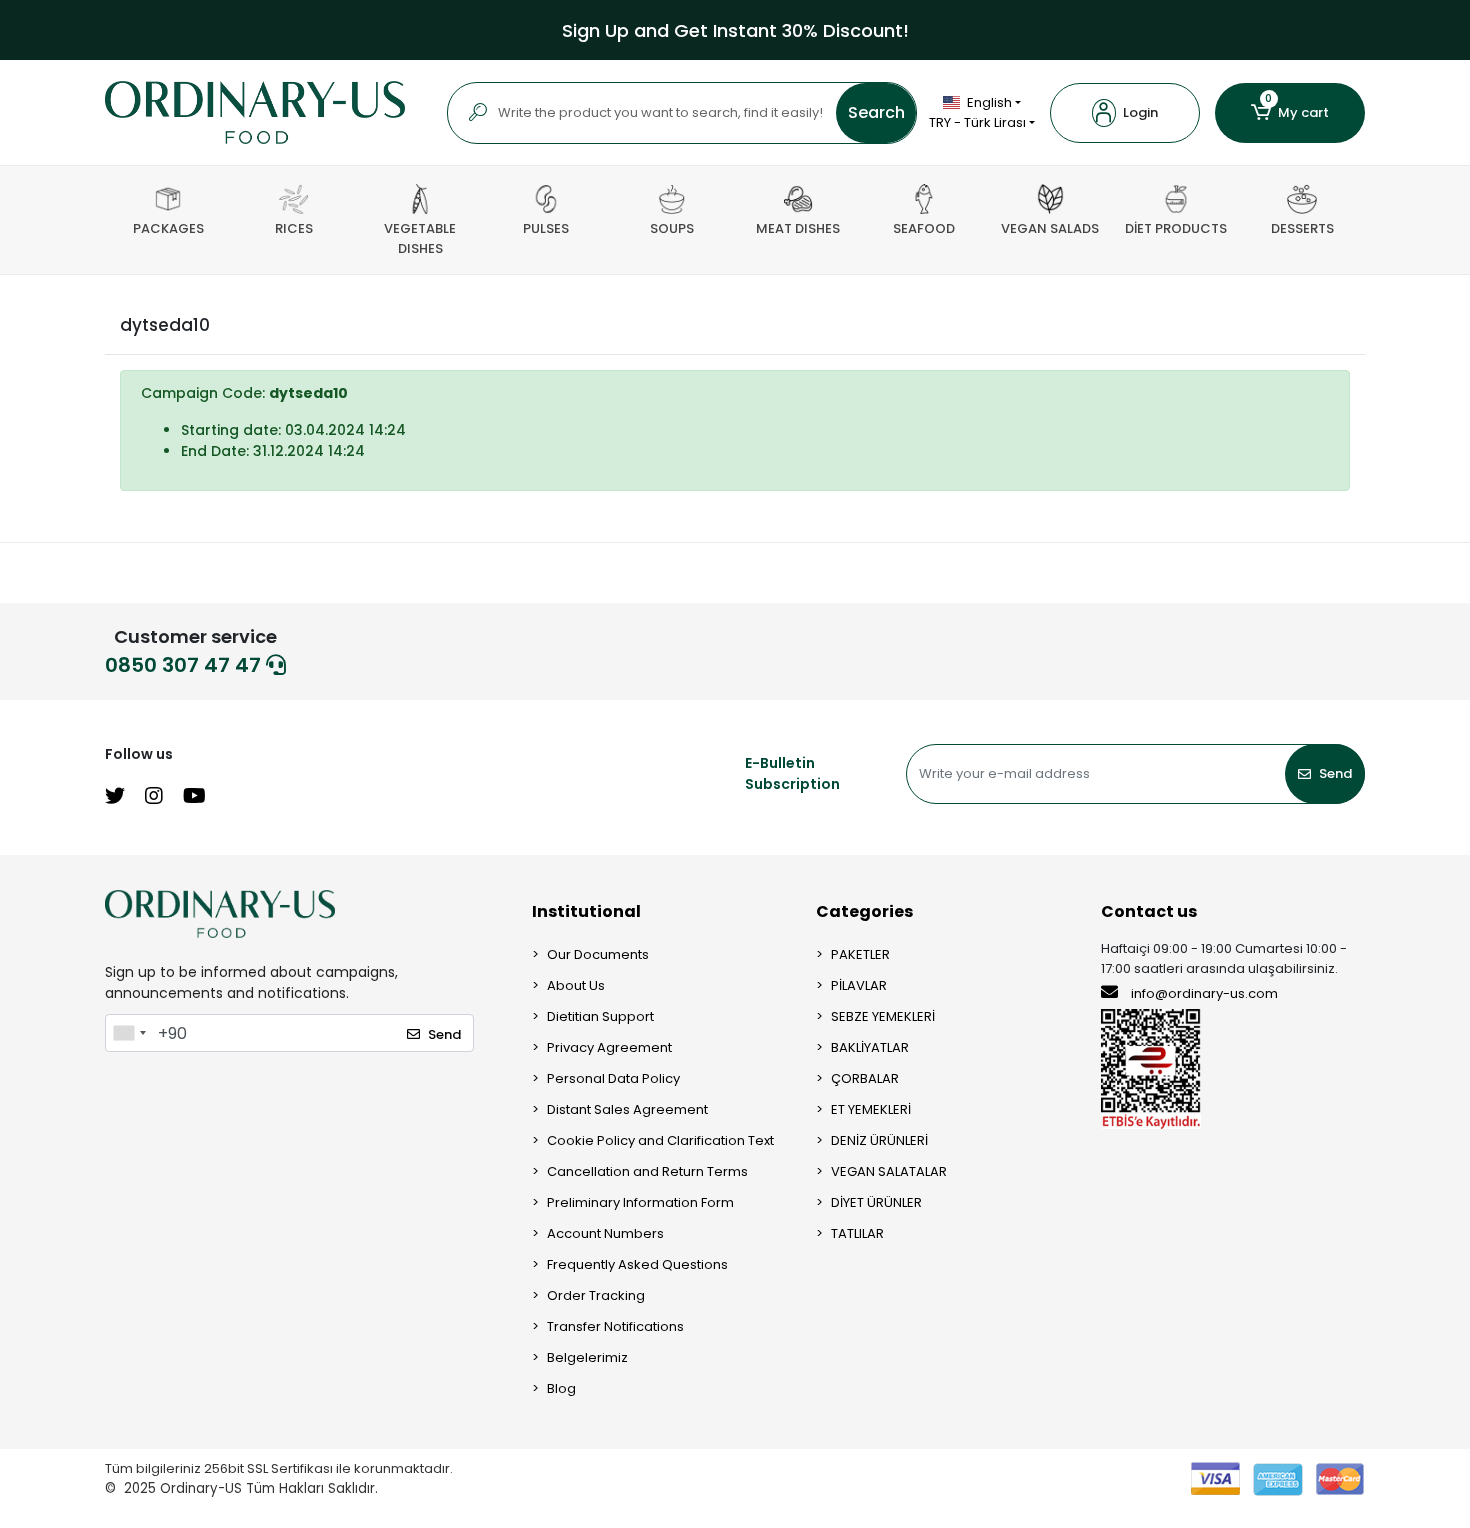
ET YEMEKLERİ (871, 1109)
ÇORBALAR (865, 1078)
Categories (864, 911)
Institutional (586, 911)
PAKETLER (860, 954)
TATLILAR (857, 1233)
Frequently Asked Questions (637, 1264)
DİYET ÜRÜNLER (876, 1202)
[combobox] (129, 1033)
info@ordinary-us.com (1204, 993)
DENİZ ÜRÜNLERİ (879, 1140)
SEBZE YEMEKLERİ (883, 1016)
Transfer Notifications (615, 1326)
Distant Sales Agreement (627, 1109)
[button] (1125, 113)
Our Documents (598, 954)
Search (876, 112)
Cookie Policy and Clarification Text (660, 1140)
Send (1335, 773)
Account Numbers (605, 1233)
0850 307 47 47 (185, 665)
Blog (561, 1388)
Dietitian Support (600, 1016)
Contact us (1149, 911)
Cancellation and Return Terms (647, 1171)
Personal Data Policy (613, 1078)
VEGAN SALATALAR (889, 1171)
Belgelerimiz (587, 1357)
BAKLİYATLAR (870, 1047)
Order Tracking (596, 1295)
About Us (576, 985)
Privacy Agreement (609, 1047)
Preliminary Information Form (640, 1202)
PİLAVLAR (859, 985)
